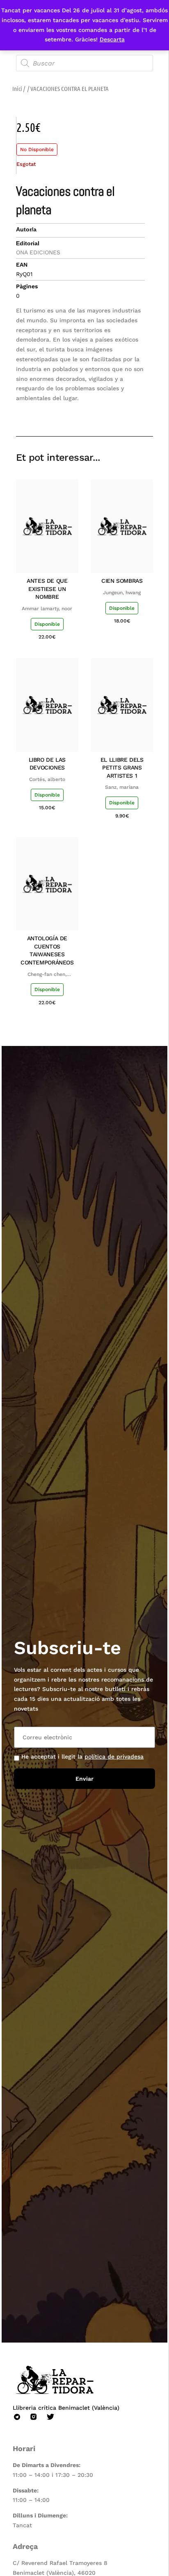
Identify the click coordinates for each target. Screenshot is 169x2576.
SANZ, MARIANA (122, 787)
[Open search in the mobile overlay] (85, 63)
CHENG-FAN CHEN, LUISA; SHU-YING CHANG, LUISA (47, 975)
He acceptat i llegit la (82, 1757)
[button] (88, 413)
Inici (17, 88)
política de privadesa (114, 1757)
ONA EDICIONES (38, 252)
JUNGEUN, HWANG (122, 593)
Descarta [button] (112, 39)
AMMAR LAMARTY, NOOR (47, 609)
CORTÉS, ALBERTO (47, 779)
